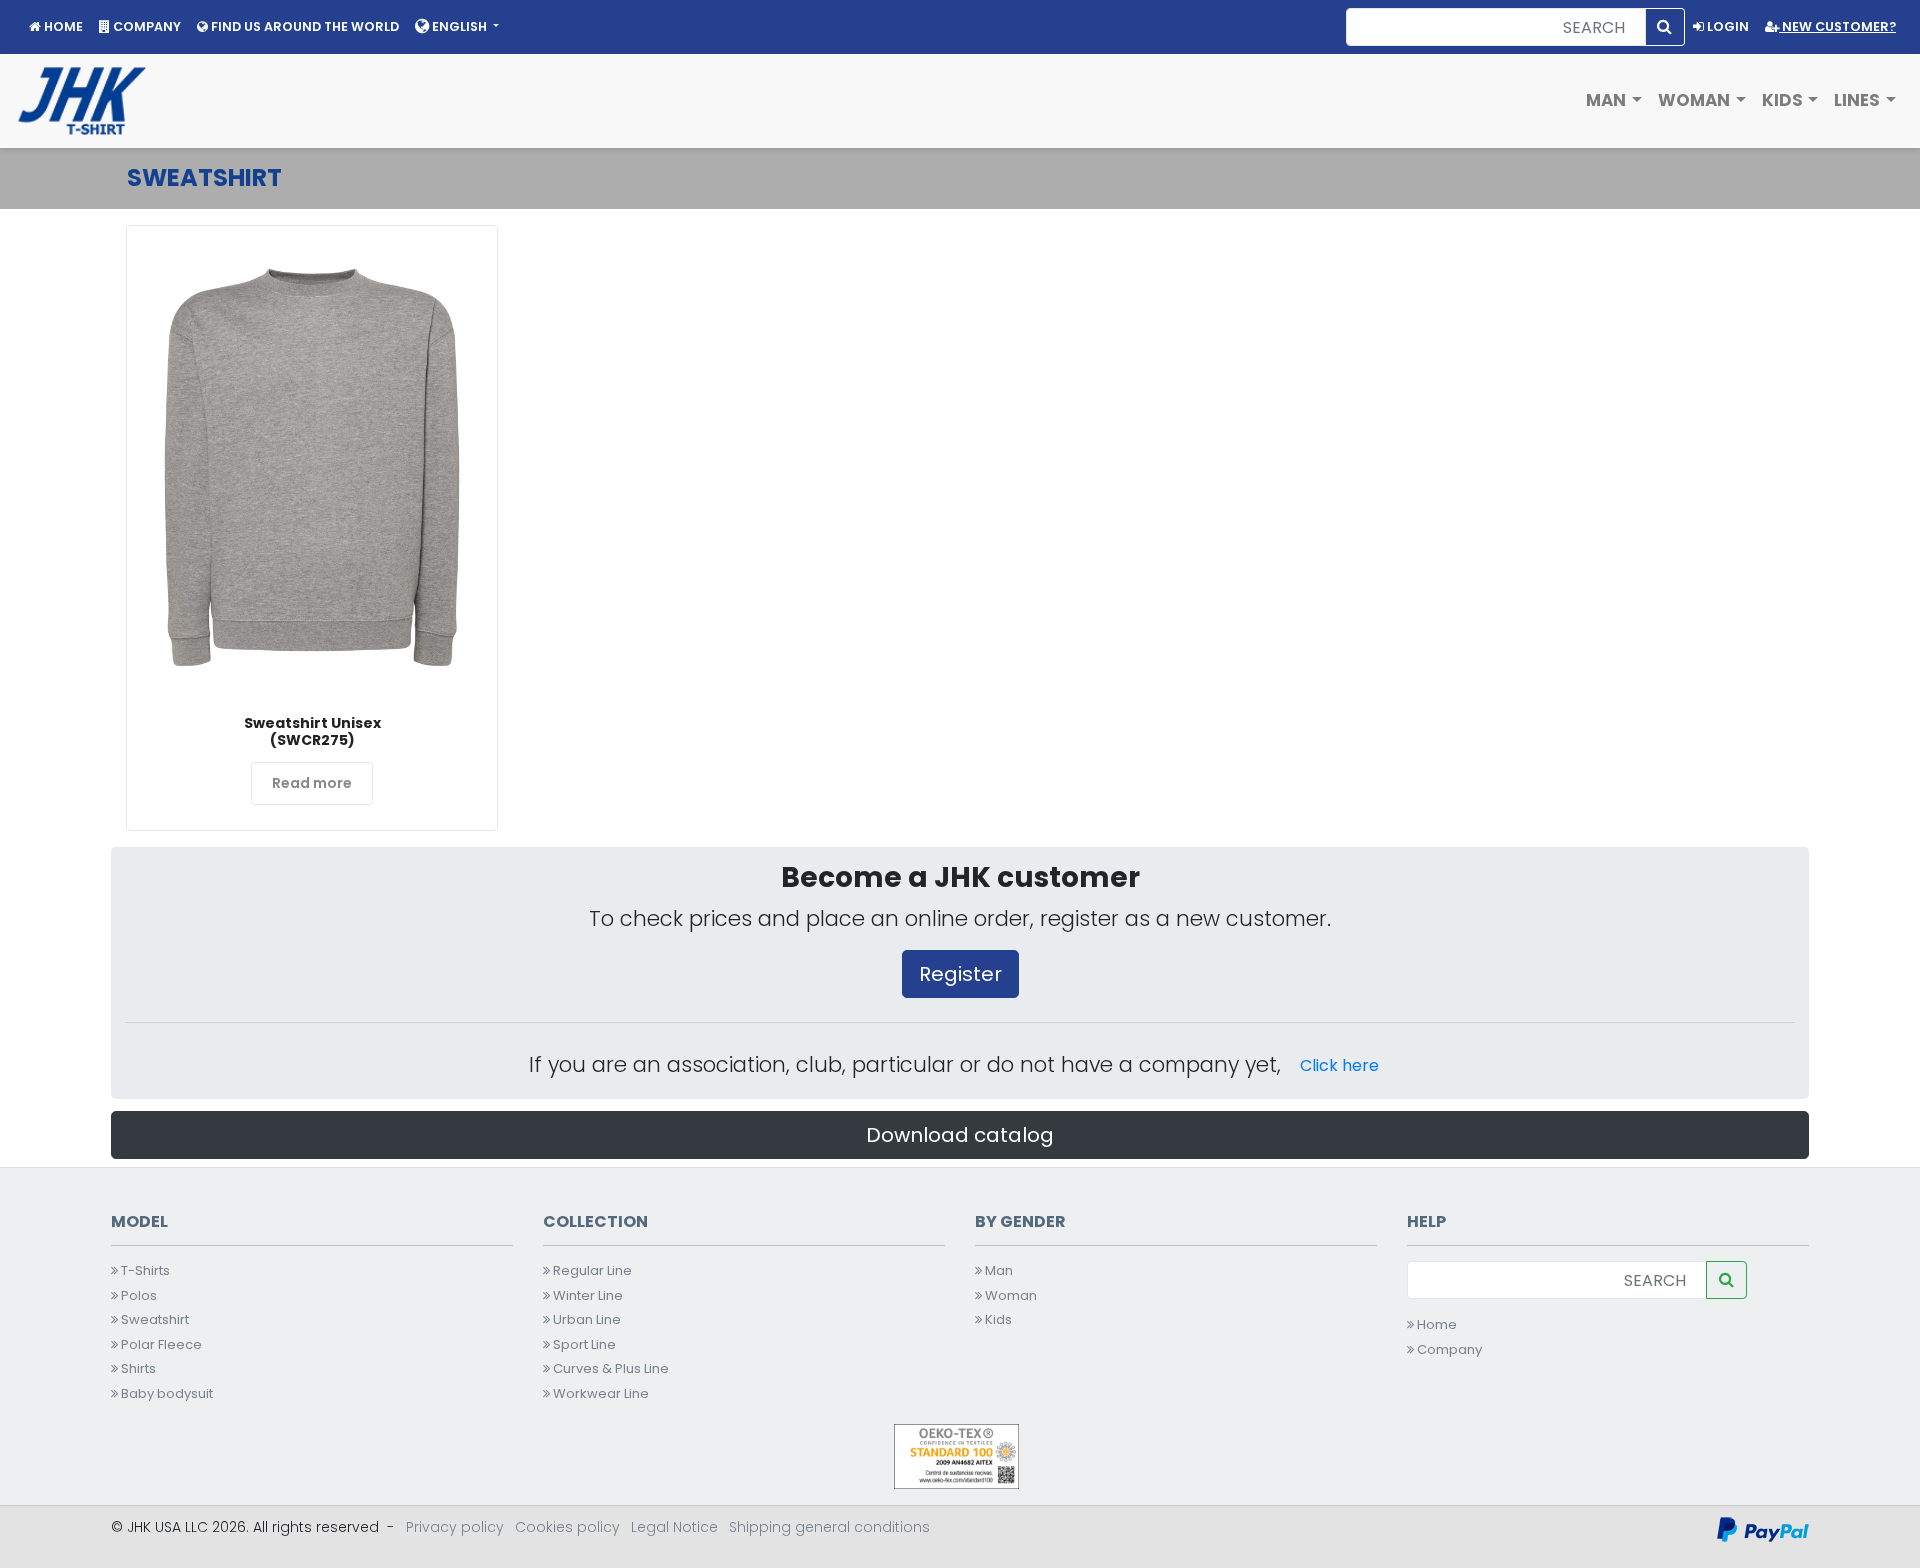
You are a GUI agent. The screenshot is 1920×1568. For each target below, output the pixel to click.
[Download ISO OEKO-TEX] (956, 1456)
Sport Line (583, 1344)
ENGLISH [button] (459, 26)
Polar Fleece (160, 1344)
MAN (1608, 100)
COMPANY (145, 26)
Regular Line (591, 1270)
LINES (1859, 100)
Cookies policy (567, 1527)
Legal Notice (674, 1527)
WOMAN (1696, 100)
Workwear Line (599, 1393)
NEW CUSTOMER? (1837, 26)
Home (1435, 1324)
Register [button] (960, 974)
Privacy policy (455, 1527)
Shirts (137, 1368)
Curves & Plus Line (609, 1368)
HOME (62, 26)
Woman (1009, 1295)
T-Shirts (144, 1270)
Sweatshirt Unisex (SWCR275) (312, 731)
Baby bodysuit (165, 1393)
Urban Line (585, 1319)
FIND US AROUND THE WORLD (303, 26)
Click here (1339, 1065)
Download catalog (960, 1135)
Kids (997, 1319)
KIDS (1784, 100)
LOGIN (1726, 26)
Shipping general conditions (829, 1527)
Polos (137, 1295)
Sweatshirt (153, 1319)
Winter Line (586, 1295)
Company (1448, 1349)
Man (997, 1270)
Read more (312, 783)
